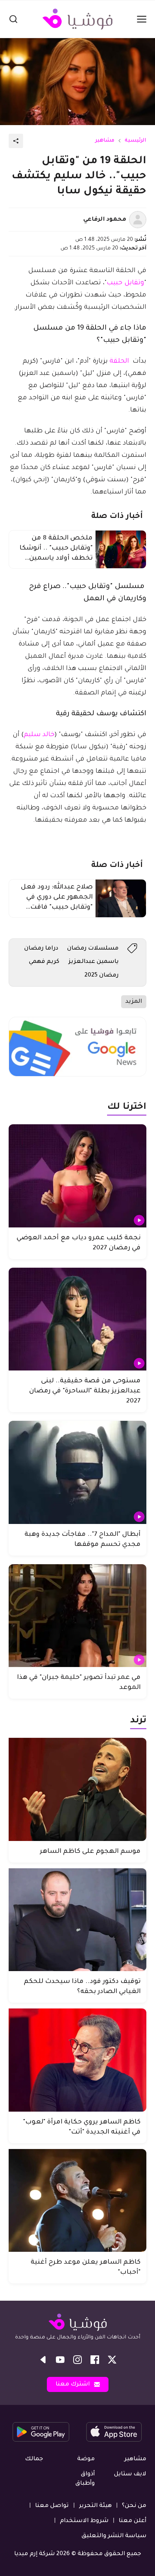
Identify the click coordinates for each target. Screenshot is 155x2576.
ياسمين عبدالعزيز (93, 962)
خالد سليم (39, 735)
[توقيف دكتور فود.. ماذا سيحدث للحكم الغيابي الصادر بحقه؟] (77, 1920)
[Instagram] (77, 2360)
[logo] (77, 19)
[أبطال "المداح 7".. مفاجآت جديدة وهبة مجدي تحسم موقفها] (77, 1472)
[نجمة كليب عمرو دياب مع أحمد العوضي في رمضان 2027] (77, 1176)
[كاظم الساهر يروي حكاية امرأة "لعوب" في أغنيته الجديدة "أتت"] (77, 2060)
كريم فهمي (44, 962)
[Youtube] (60, 2360)
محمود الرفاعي (105, 220)
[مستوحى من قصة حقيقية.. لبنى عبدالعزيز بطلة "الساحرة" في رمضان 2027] (77, 1319)
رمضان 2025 (101, 975)
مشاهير (105, 141)
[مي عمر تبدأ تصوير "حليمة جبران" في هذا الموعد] (77, 1616)
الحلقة (119, 362)
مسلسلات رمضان (93, 949)
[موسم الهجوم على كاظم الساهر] (77, 1789)
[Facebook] (95, 2360)
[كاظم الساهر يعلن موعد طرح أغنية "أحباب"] (77, 2201)
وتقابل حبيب (125, 283)
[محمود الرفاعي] (138, 220)
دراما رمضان (41, 949)
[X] (112, 2360)
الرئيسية (136, 141)
